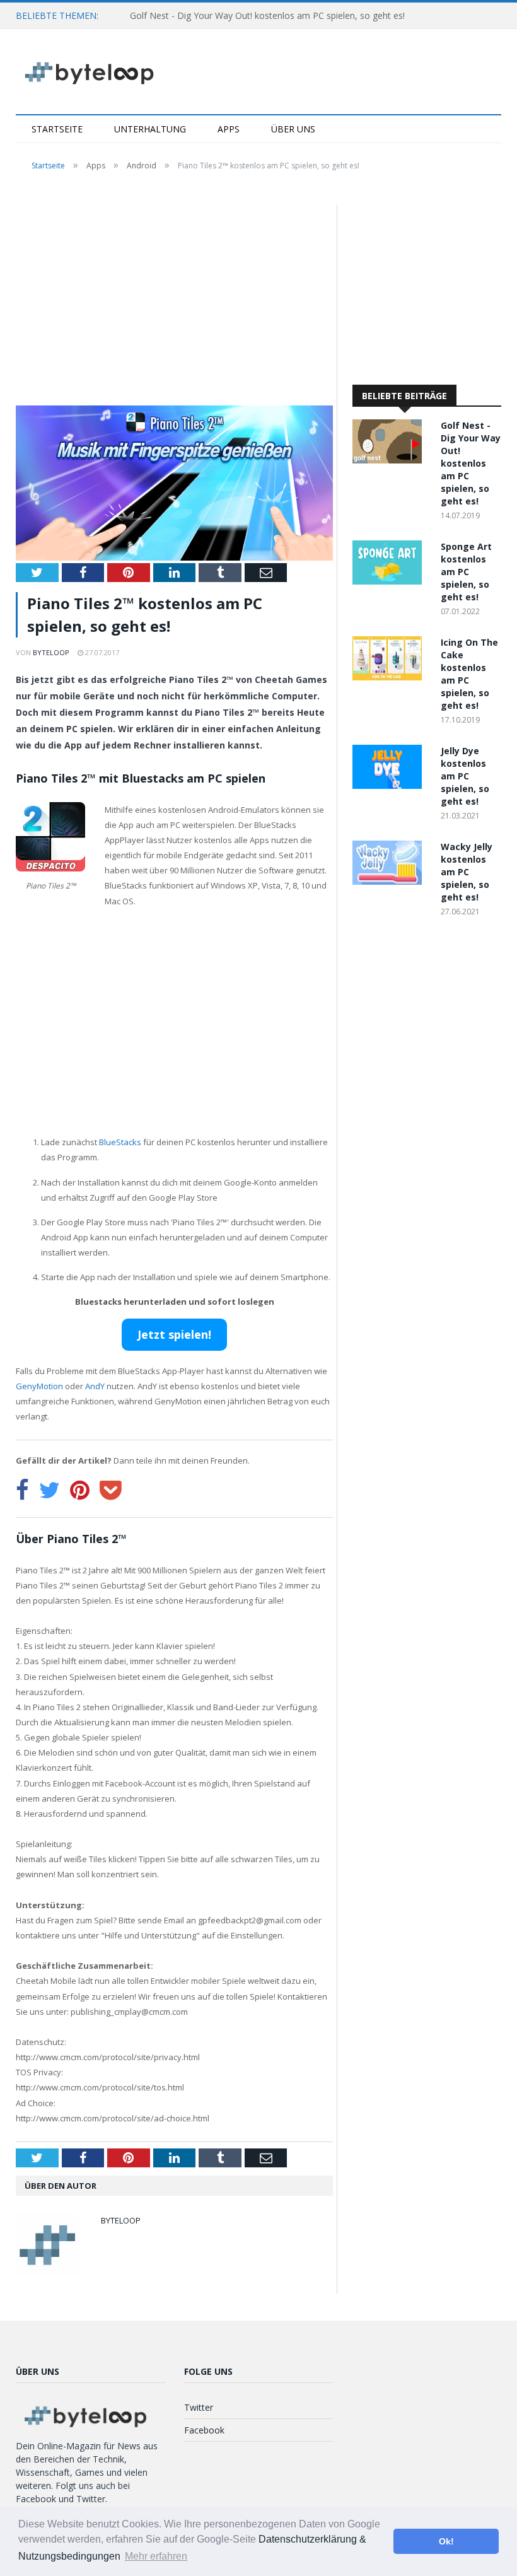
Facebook (204, 2430)
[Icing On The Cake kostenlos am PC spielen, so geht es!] (390, 677)
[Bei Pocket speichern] (111, 1490)
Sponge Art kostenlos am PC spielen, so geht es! (466, 572)
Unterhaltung (150, 129)
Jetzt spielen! (174, 1334)
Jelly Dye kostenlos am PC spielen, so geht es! (465, 776)
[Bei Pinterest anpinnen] (80, 1490)
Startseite (57, 129)
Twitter (199, 2407)
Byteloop (51, 652)
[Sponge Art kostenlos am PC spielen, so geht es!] (390, 581)
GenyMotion (39, 1386)
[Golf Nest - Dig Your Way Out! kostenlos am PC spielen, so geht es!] (390, 460)
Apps (229, 129)
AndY (95, 1386)
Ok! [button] (446, 2541)
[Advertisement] (174, 298)
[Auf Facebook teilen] (22, 1490)
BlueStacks (120, 1142)
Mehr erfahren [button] (156, 2556)
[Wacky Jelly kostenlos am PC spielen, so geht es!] (390, 881)
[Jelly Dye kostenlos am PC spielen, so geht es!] (390, 785)
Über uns (293, 129)
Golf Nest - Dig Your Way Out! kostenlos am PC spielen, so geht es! (267, 15)
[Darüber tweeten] (49, 1490)
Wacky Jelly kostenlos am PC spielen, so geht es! (467, 872)
